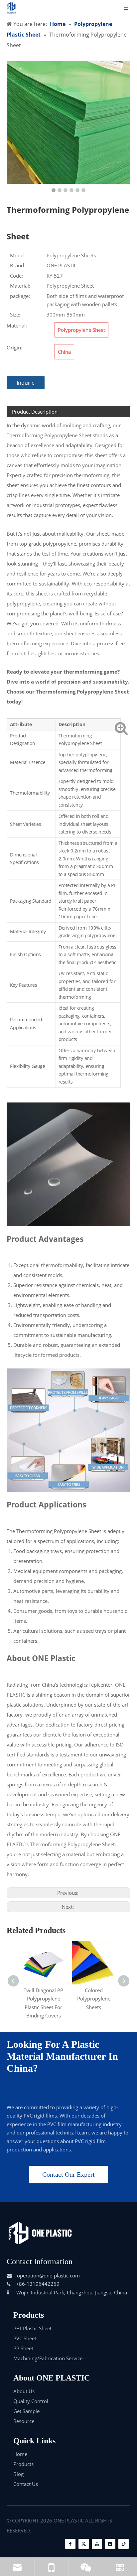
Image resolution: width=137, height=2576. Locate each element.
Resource (24, 2421)
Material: (20, 286)
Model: (18, 255)
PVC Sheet (25, 2338)
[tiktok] (124, 2544)
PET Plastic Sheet (32, 2328)
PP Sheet (23, 2348)
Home (20, 2454)
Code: (16, 276)
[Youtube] (97, 2544)
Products (23, 2464)
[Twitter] (84, 2544)
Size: (15, 315)
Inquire (26, 383)
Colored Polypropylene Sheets (94, 1999)
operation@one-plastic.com (48, 2275)
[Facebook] (70, 2544)
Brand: (18, 265)
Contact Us (26, 2484)
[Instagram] (110, 2544)
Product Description (35, 412)
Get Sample (26, 2411)
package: (20, 296)
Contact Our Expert (68, 2174)
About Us (24, 2391)
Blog (18, 2474)
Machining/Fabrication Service (48, 2358)
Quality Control (31, 2401)
